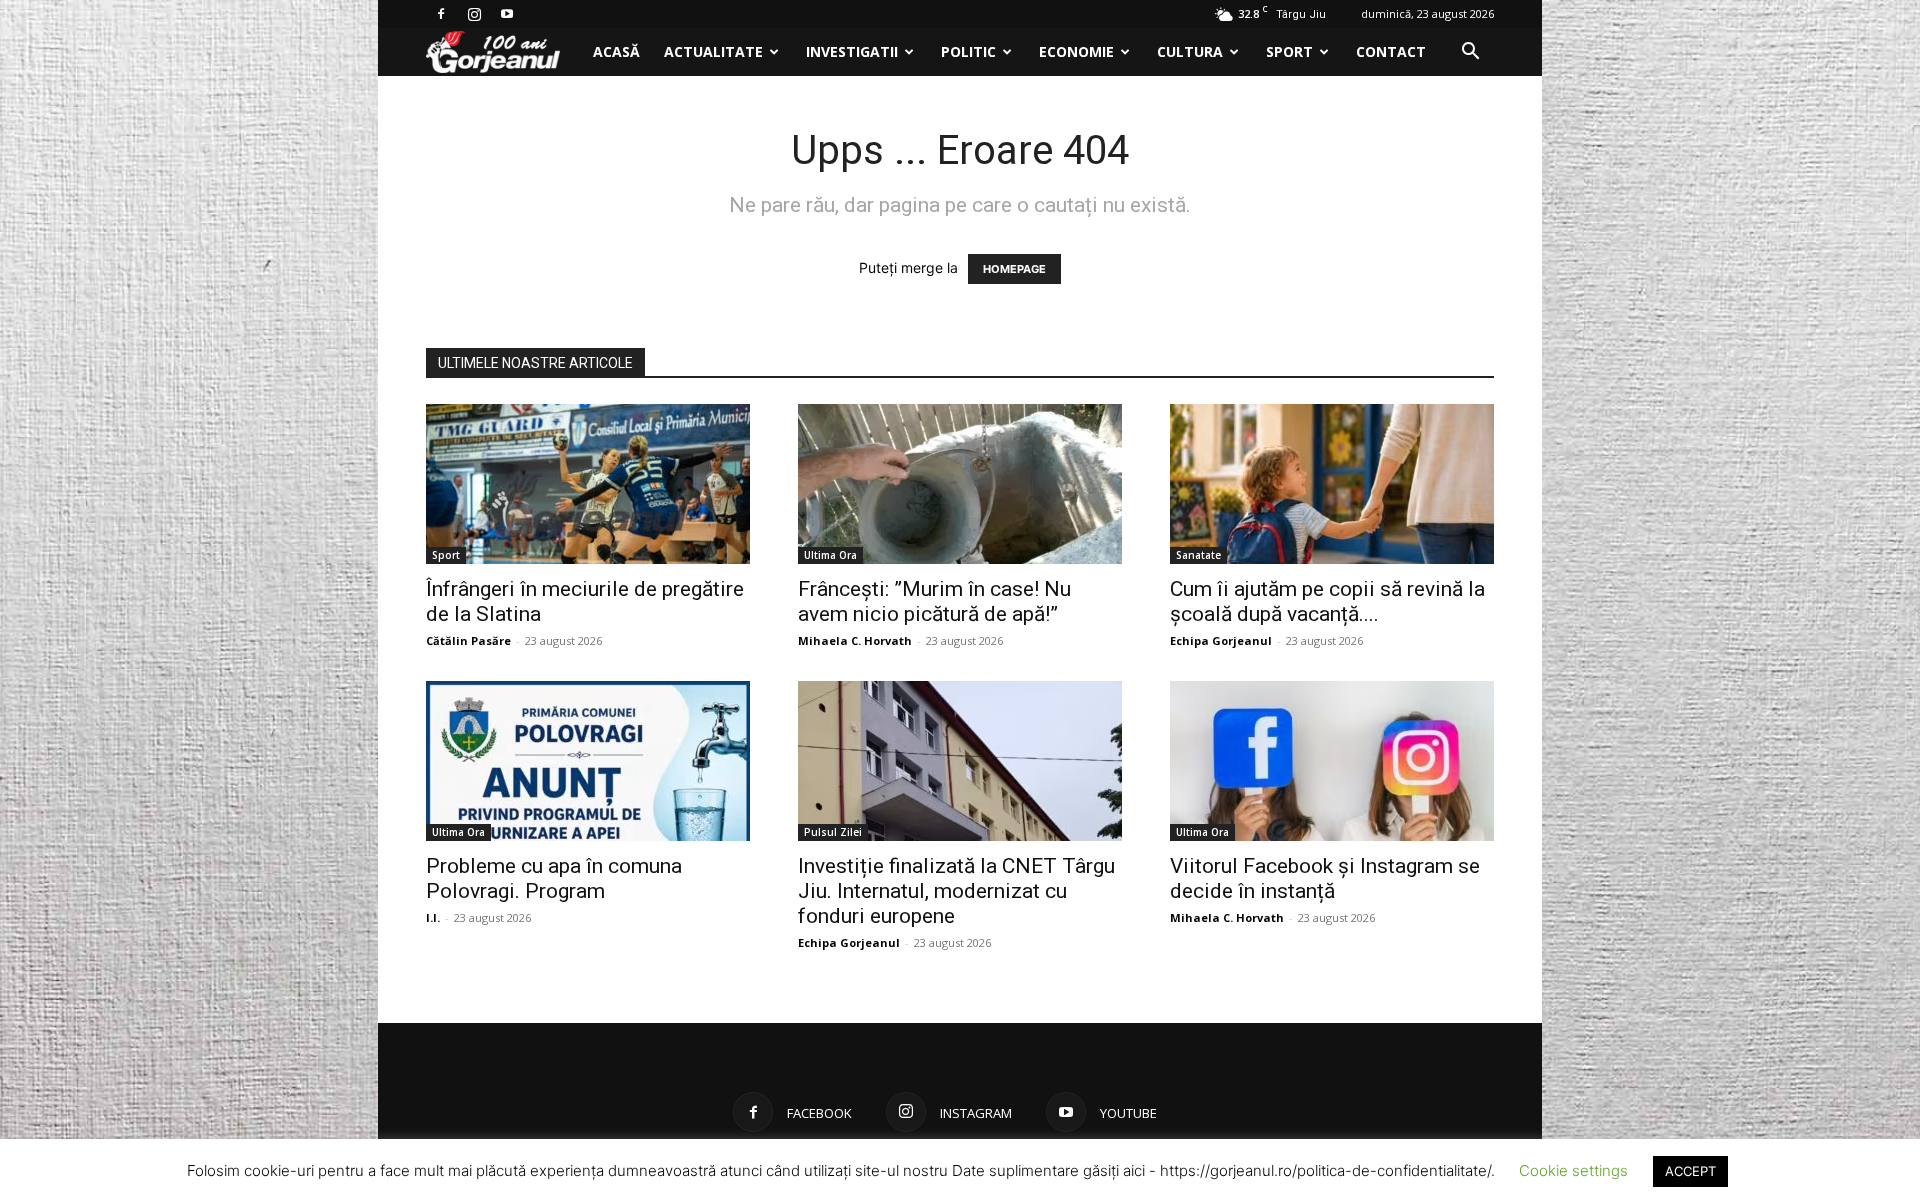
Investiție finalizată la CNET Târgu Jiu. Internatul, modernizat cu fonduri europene (956, 891)
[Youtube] (507, 14)
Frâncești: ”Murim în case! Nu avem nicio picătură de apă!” (934, 601)
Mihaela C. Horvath (855, 640)
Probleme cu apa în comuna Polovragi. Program (554, 878)
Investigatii (852, 51)
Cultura (1190, 51)
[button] (1470, 53)
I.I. (433, 917)
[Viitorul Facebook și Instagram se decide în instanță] (1332, 761)
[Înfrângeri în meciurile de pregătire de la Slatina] (588, 484)
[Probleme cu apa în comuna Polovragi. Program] (588, 761)
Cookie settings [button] (1573, 1170)
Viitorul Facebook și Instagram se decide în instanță (1325, 878)
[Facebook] (441, 14)
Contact (1391, 51)
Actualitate (713, 51)
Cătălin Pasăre (468, 640)
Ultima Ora (830, 555)
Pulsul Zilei (833, 832)
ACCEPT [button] (1690, 1171)
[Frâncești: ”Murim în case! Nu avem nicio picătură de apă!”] (960, 484)
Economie (1076, 51)
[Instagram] (474, 14)
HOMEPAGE (1014, 269)
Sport (1289, 51)
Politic (968, 51)
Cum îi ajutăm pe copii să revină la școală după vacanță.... (1327, 601)
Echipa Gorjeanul (1221, 640)
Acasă (616, 51)
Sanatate (1198, 555)
